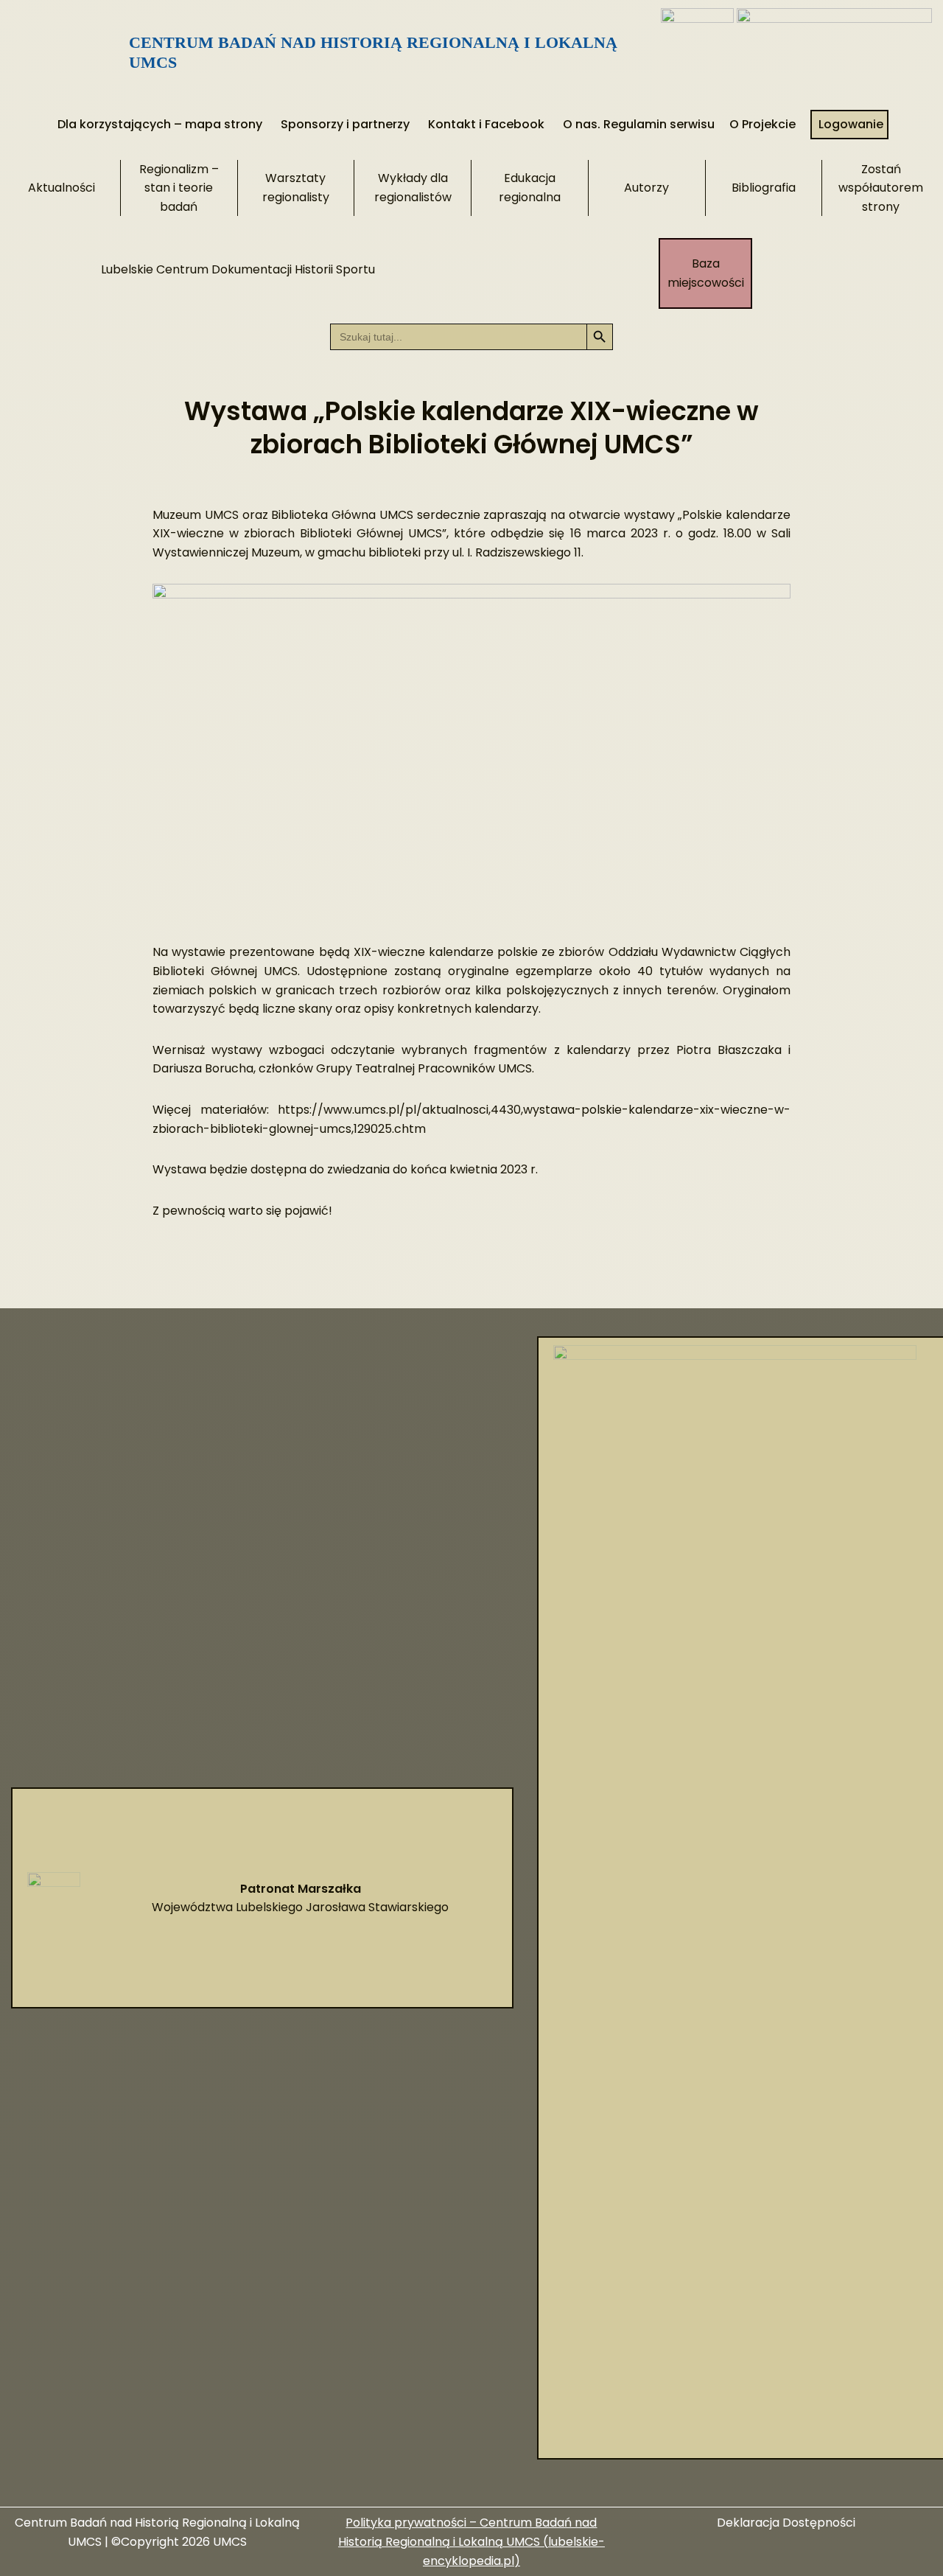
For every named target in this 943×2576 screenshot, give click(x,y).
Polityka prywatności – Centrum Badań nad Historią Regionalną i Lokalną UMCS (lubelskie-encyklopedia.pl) (471, 2541)
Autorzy (646, 188)
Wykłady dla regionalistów (413, 188)
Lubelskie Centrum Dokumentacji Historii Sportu (238, 269)
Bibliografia (764, 188)
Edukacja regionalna (530, 188)
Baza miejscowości (706, 273)
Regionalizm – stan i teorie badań (179, 188)
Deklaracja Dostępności (786, 2523)
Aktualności (62, 188)
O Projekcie (763, 124)
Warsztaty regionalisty (296, 188)
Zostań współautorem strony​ (881, 188)
